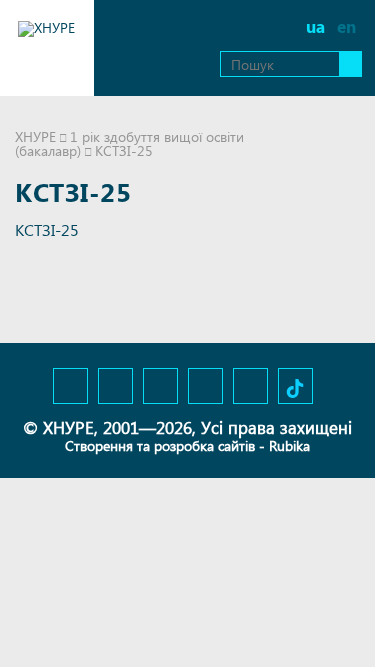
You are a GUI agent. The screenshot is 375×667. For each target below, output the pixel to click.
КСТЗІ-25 (47, 229)
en (346, 26)
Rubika (289, 445)
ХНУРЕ (35, 136)
